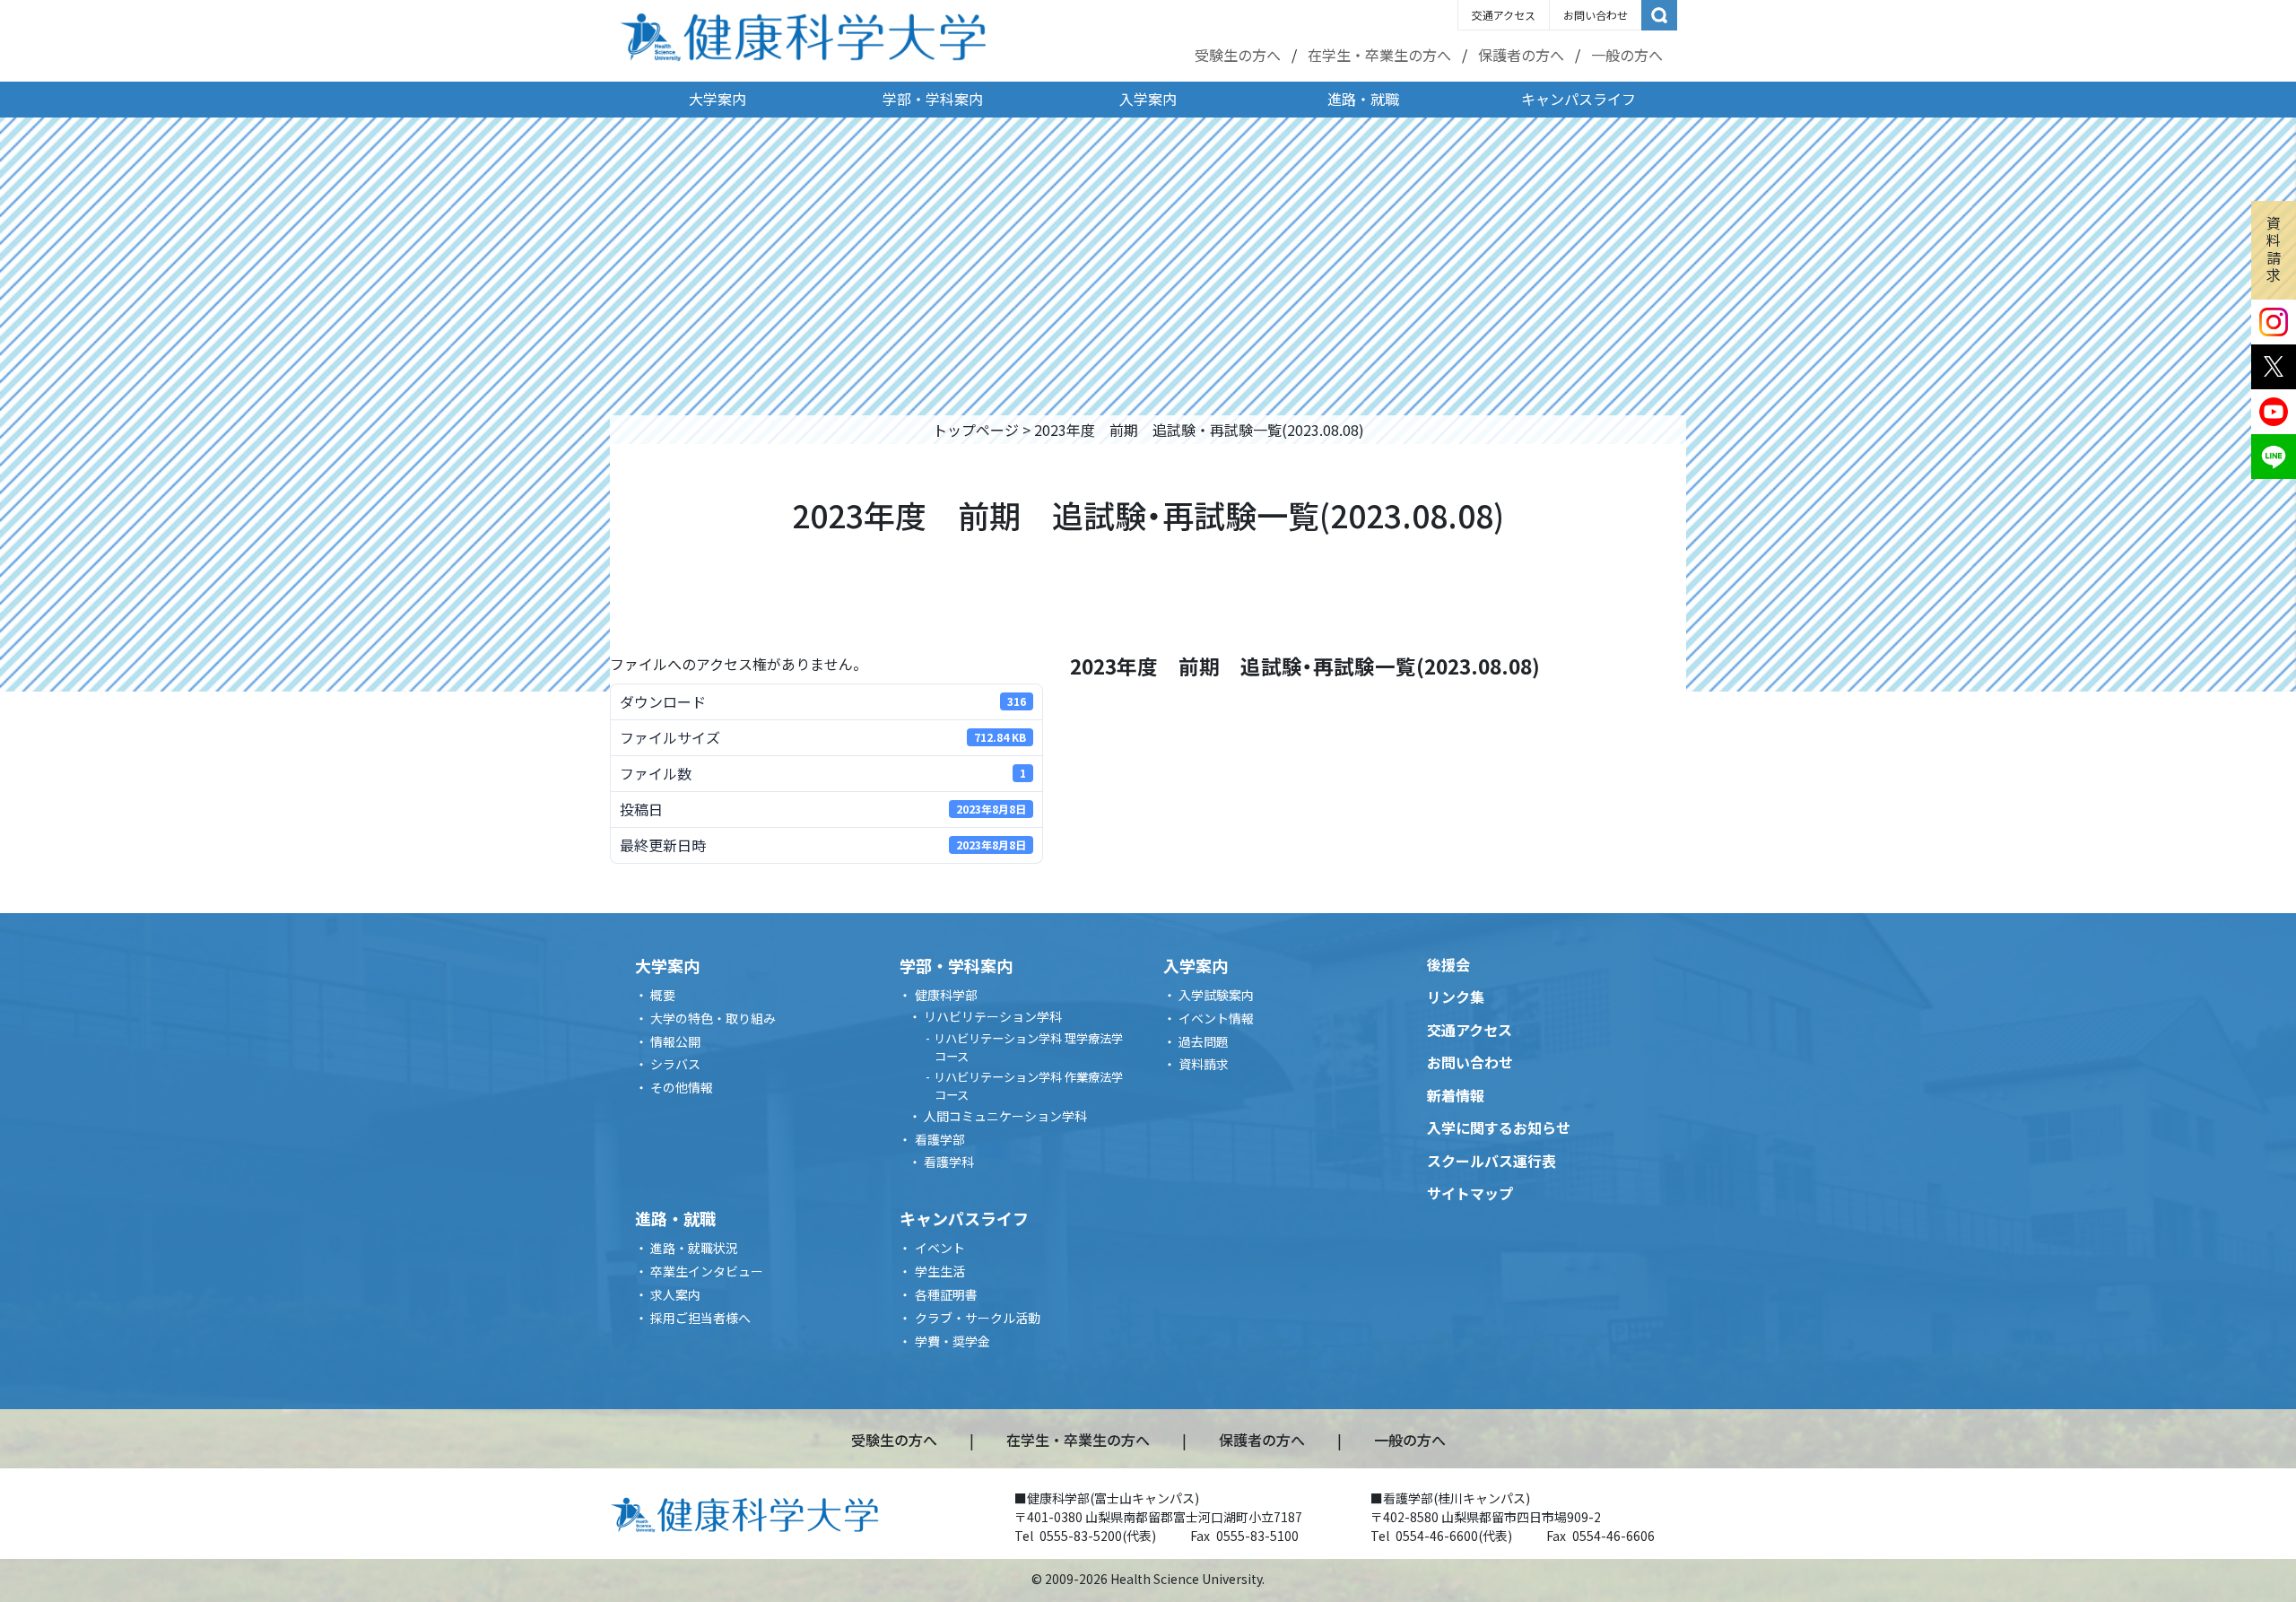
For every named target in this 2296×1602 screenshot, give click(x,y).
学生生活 (940, 1271)
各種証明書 (946, 1294)
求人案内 (675, 1294)
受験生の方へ (1238, 55)
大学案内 (717, 99)
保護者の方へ (1521, 55)
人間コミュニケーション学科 (1005, 1116)
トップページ (976, 430)
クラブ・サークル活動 (978, 1318)
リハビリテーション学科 (993, 1016)
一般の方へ (1627, 55)
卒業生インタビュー (707, 1271)
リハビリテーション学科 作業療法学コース (1028, 1086)
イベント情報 (1216, 1018)
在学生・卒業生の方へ (1379, 55)
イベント (940, 1248)
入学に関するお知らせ (1499, 1127)
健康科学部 (946, 995)
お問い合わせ (1596, 15)
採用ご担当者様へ (700, 1318)
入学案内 (1148, 99)
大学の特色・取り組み (713, 1018)
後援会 (1448, 964)
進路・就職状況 (694, 1248)
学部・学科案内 (933, 99)
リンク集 (1456, 997)
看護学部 (940, 1139)
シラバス (675, 1064)
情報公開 (675, 1041)
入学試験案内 (1216, 995)
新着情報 (1456, 1095)
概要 (663, 995)
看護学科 (949, 1162)
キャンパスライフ (1578, 99)
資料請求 (2274, 248)
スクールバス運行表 (1492, 1161)
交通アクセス (1504, 15)
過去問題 (1204, 1041)
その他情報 (682, 1087)
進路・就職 (1363, 99)
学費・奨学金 (952, 1341)
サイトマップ (1470, 1193)
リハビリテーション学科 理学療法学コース (1028, 1047)
